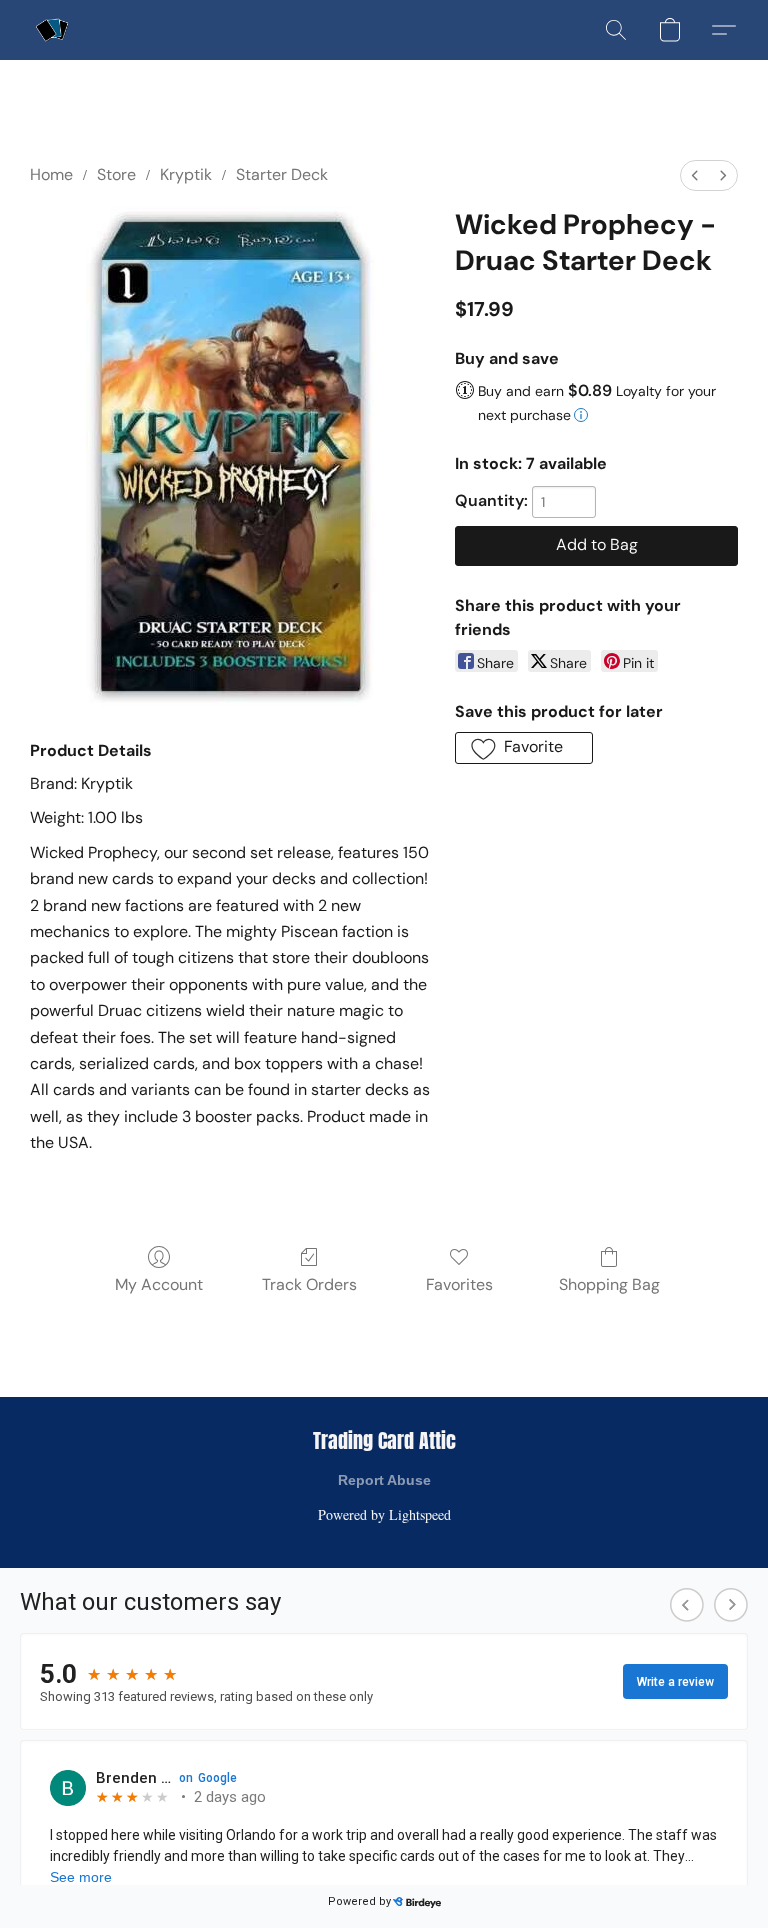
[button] (52, 30)
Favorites (459, 1284)
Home (51, 174)
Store (116, 174)
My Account (159, 1284)
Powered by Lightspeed (384, 1514)
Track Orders (309, 1284)
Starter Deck (282, 174)
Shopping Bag (609, 1284)
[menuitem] (695, 175)
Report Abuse (384, 1480)
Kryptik (186, 174)
